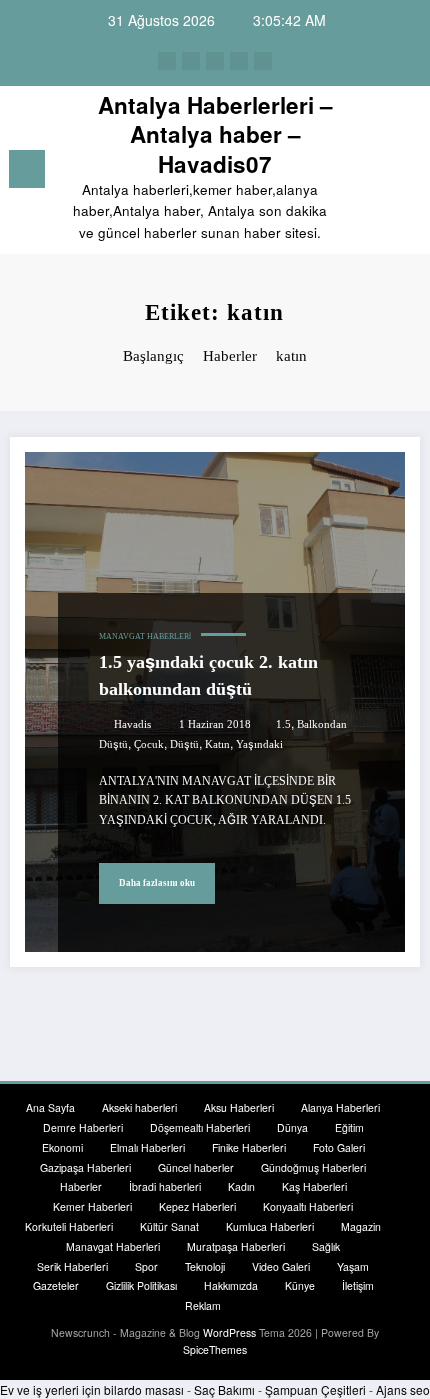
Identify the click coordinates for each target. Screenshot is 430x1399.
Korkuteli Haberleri (69, 1226)
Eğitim (349, 1127)
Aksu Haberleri (239, 1107)
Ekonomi (62, 1147)
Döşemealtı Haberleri (200, 1127)
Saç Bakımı (224, 1389)
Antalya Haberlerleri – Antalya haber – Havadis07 (215, 134)
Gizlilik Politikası (141, 1285)
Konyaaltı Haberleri (308, 1206)
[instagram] (239, 61)
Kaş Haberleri (314, 1186)
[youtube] (263, 61)
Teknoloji (205, 1266)
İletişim (358, 1285)
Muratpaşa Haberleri (236, 1246)
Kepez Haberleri (197, 1206)
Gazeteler (56, 1285)
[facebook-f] (167, 61)
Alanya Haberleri (340, 1107)
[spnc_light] (404, 173)
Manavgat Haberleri (145, 636)
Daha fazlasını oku (157, 883)
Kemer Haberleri (92, 1206)
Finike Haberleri (249, 1147)
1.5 (283, 724)
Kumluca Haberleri (270, 1226)
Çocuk (149, 744)
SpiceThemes (215, 1349)
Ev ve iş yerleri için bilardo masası (92, 1389)
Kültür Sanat (169, 1226)
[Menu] (27, 169)
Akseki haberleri (139, 1107)
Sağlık (326, 1246)
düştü (184, 744)
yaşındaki (259, 744)
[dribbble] (215, 61)
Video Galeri (281, 1266)
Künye (300, 1285)
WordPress (229, 1332)
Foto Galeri (339, 1147)
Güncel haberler (196, 1167)
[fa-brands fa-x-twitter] (191, 61)
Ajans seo (403, 1389)
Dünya (292, 1127)
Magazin (361, 1226)
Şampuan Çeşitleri (315, 1389)
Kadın (241, 1186)
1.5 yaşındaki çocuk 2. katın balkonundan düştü (208, 675)
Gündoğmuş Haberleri (313, 1167)
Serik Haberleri (72, 1266)
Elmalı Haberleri (147, 1147)
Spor (146, 1266)
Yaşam (353, 1266)
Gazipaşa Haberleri (85, 1167)
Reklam (203, 1305)
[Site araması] (370, 172)
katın (217, 744)
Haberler (81, 1186)
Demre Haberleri (83, 1127)
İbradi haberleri (165, 1186)
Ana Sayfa (50, 1107)
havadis (132, 724)
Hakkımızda (231, 1285)
